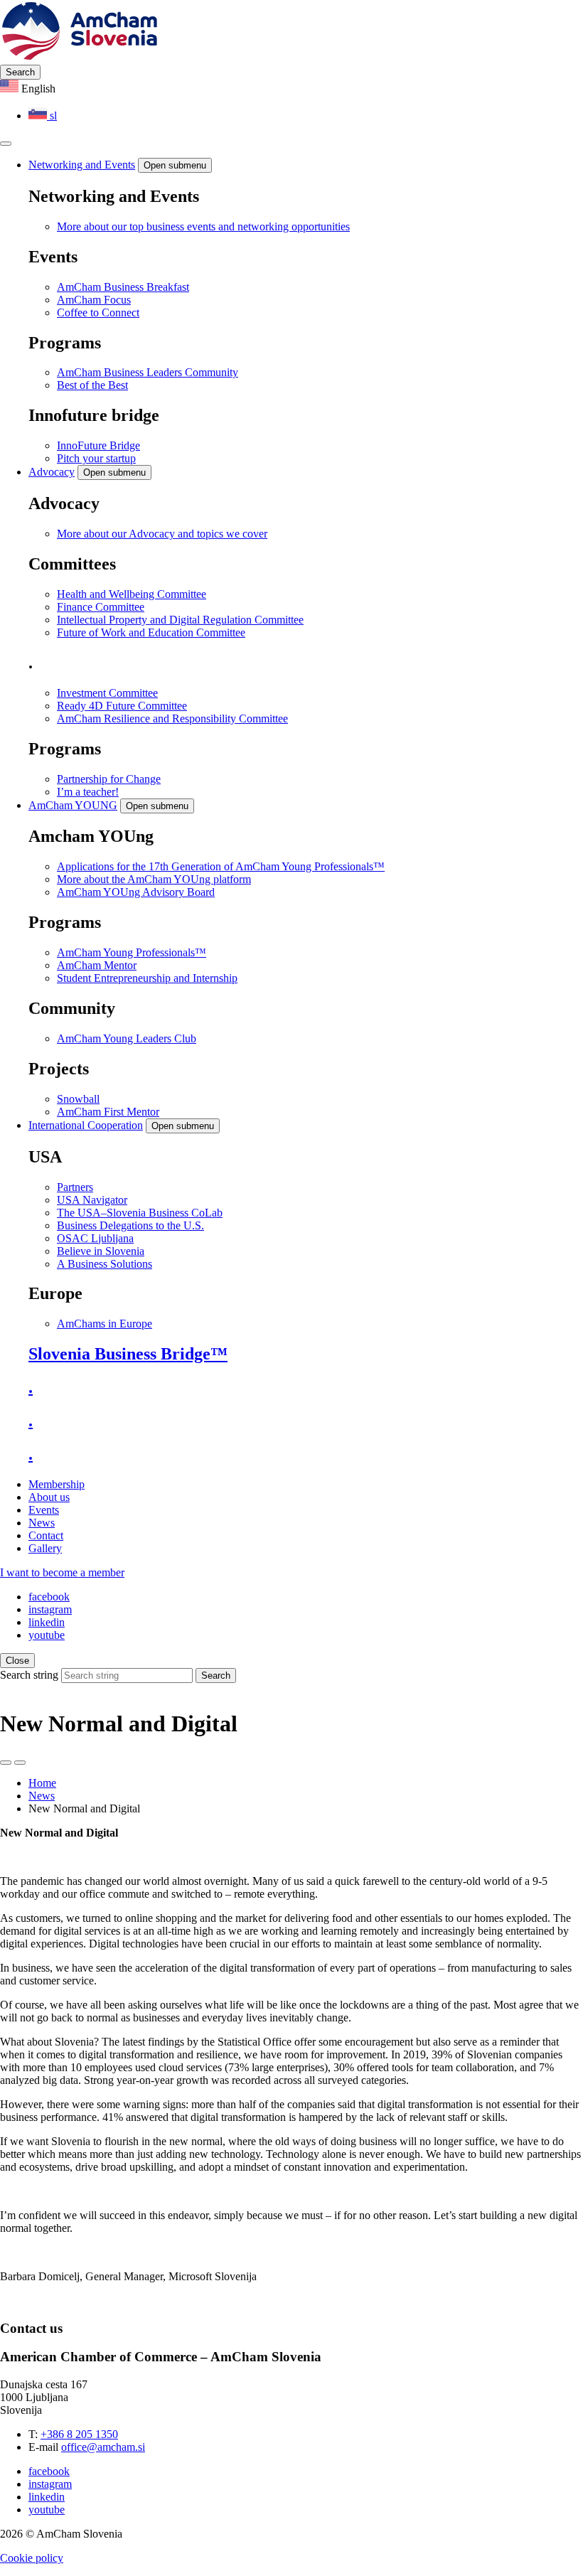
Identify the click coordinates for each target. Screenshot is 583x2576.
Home (42, 1783)
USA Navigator (92, 1200)
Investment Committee (107, 693)
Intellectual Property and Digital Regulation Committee (180, 620)
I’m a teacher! (88, 792)
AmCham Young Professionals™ (132, 952)
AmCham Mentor (97, 965)
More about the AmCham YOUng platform (154, 879)
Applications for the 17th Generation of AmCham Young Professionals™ (221, 866)
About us (49, 1497)
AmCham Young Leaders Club (127, 1038)
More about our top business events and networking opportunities (203, 226)
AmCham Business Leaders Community (148, 372)
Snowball (78, 1099)
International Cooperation (86, 1125)
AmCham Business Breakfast (123, 287)
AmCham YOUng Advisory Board (136, 892)
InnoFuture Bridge (98, 445)
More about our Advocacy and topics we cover (162, 534)
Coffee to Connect (98, 312)
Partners (75, 1187)
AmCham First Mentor (108, 1112)
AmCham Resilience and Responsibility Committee (172, 718)
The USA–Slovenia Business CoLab (140, 1213)
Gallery (45, 1548)
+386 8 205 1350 (79, 2434)
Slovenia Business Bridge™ (128, 1354)
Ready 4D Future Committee (122, 706)
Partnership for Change (109, 779)
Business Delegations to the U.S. (130, 1225)
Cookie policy (32, 2558)
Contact (46, 1535)
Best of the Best (92, 385)
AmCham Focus (94, 300)
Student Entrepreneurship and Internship (147, 978)
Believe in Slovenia (101, 1251)
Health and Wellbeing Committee (132, 594)
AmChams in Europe (105, 1324)
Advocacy (52, 472)
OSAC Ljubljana (95, 1238)
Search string (29, 1675)
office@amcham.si (103, 2447)
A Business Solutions (105, 1264)
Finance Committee (101, 607)
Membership (57, 1484)
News (42, 1523)
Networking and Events (82, 165)
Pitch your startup (96, 458)
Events (44, 1510)
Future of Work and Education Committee (151, 632)
